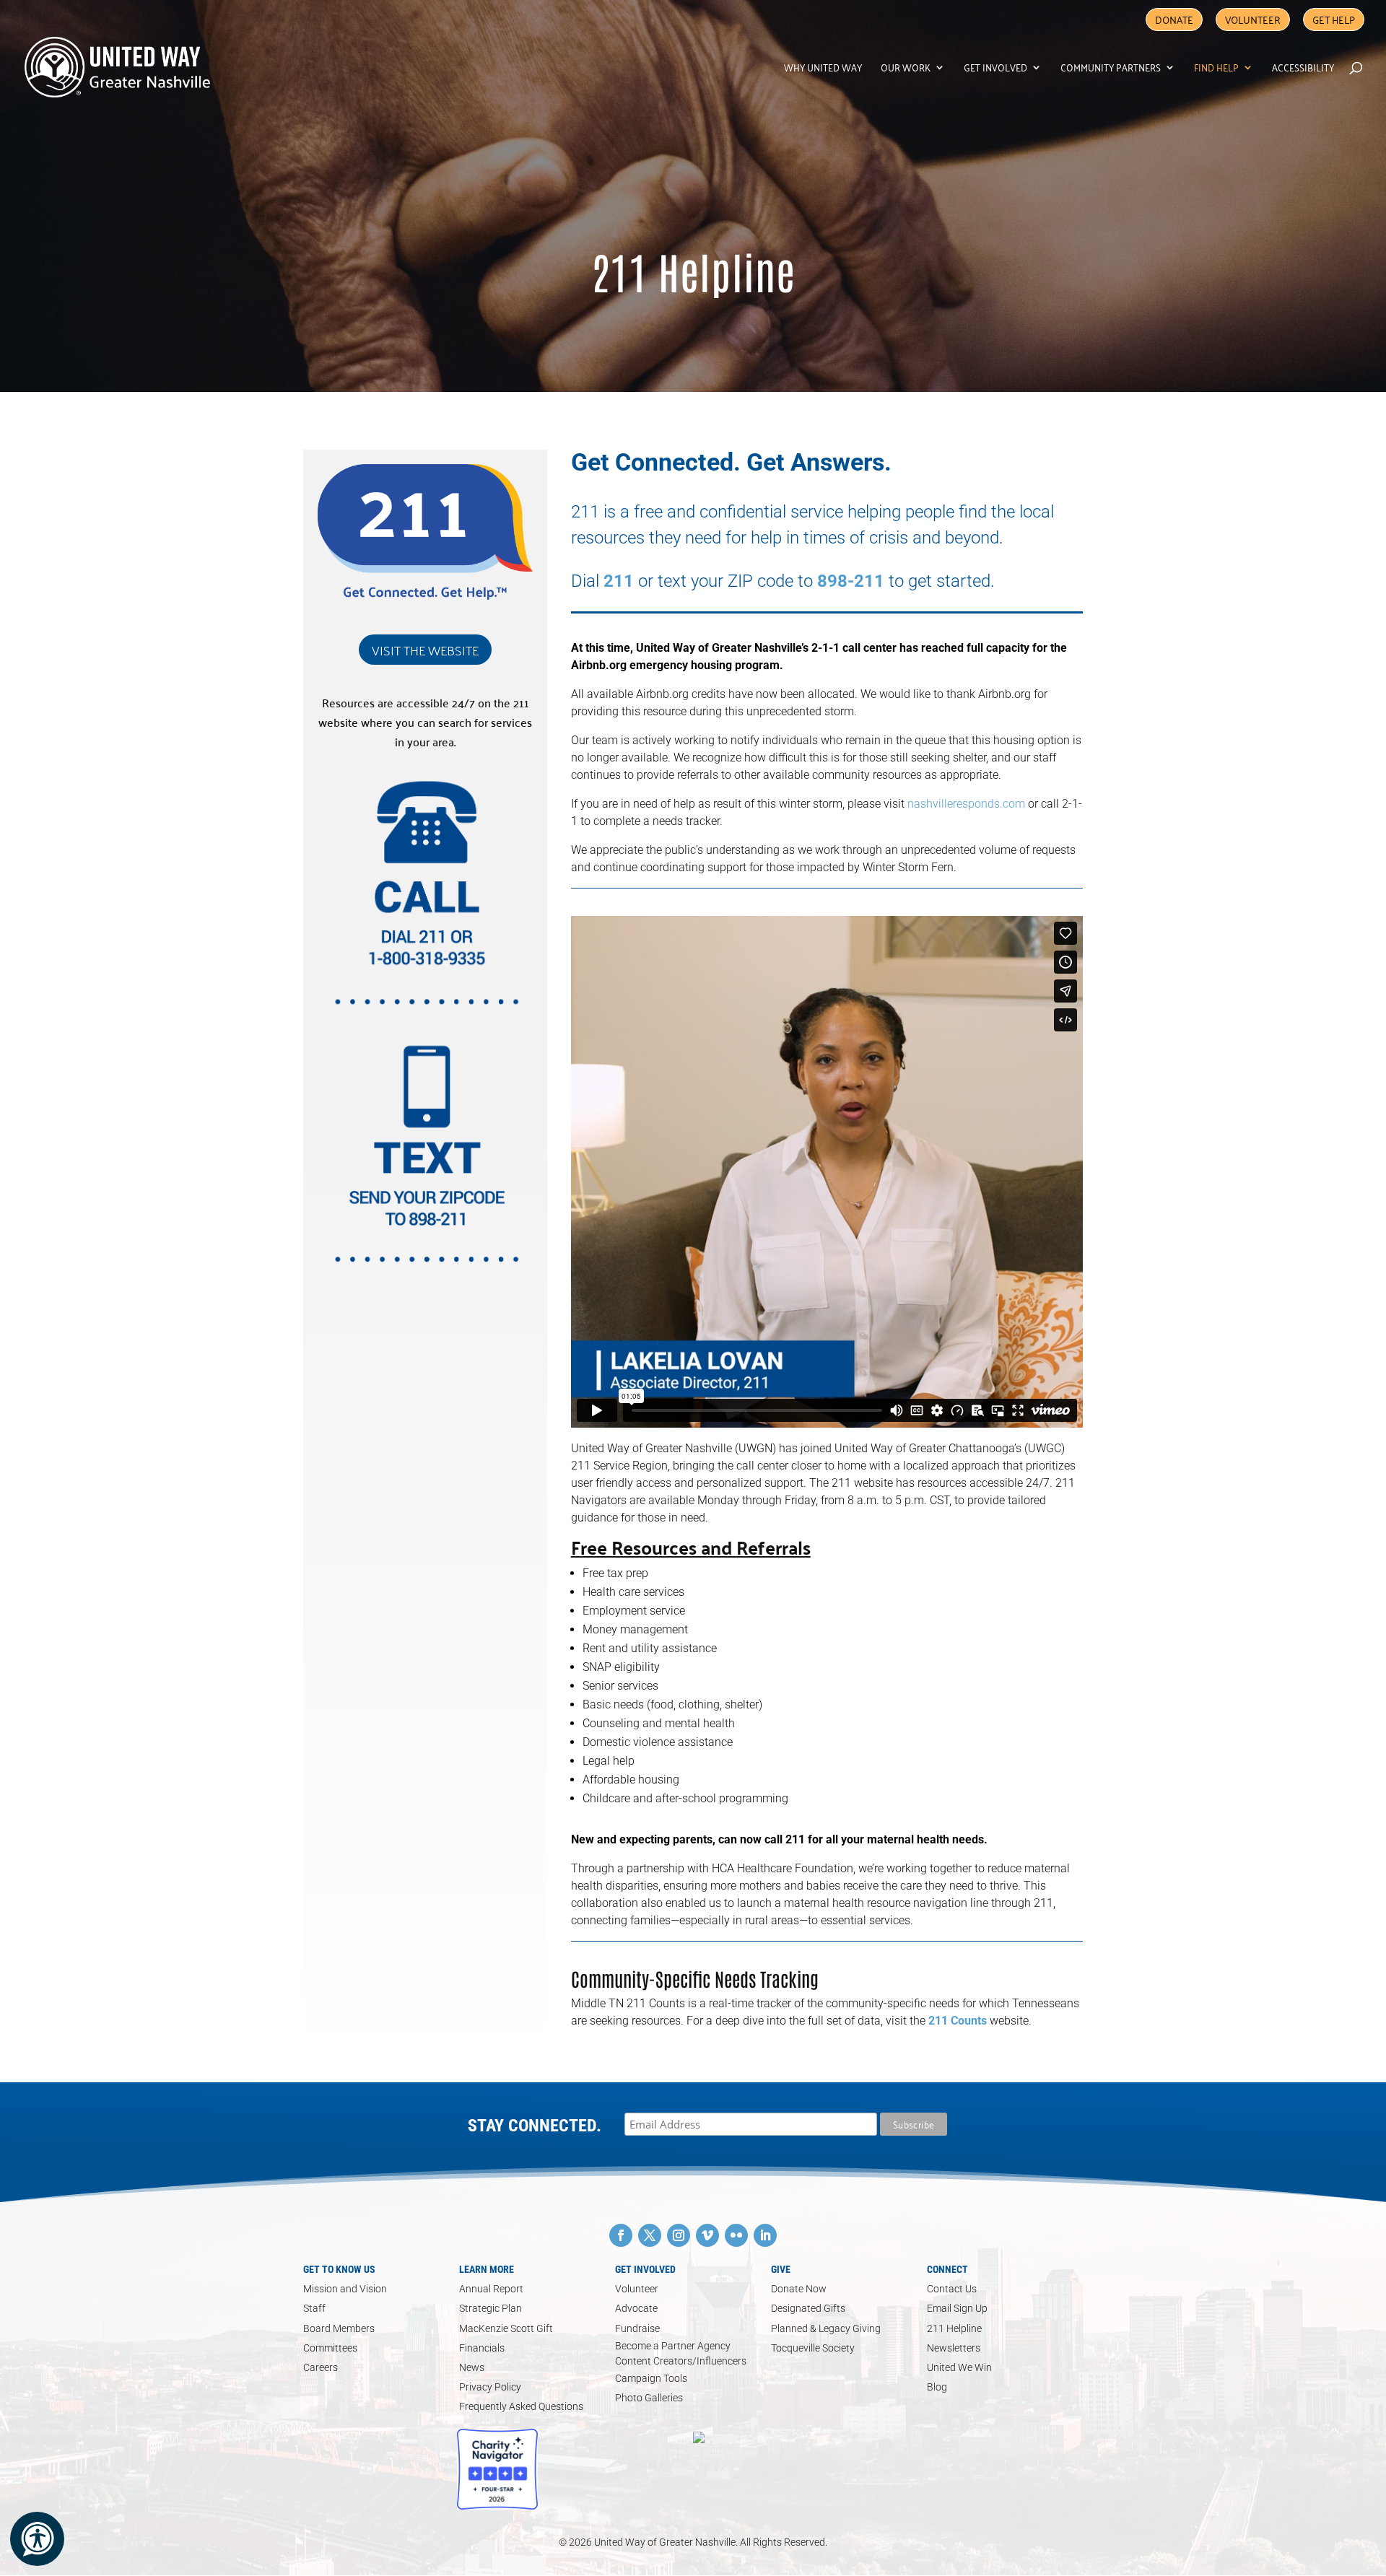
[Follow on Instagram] (679, 2235)
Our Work (906, 69)
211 (619, 581)
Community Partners (1111, 69)
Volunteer (1253, 19)
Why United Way (823, 69)
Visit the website (425, 650)
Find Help (1216, 69)
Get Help (1334, 19)
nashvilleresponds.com (966, 804)
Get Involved (995, 69)
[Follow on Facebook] (621, 2235)
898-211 (851, 581)
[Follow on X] (650, 2235)
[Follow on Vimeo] (707, 2235)
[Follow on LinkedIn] (765, 2235)
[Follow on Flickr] (736, 2235)
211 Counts (958, 2021)
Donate (1174, 19)
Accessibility (1303, 69)
